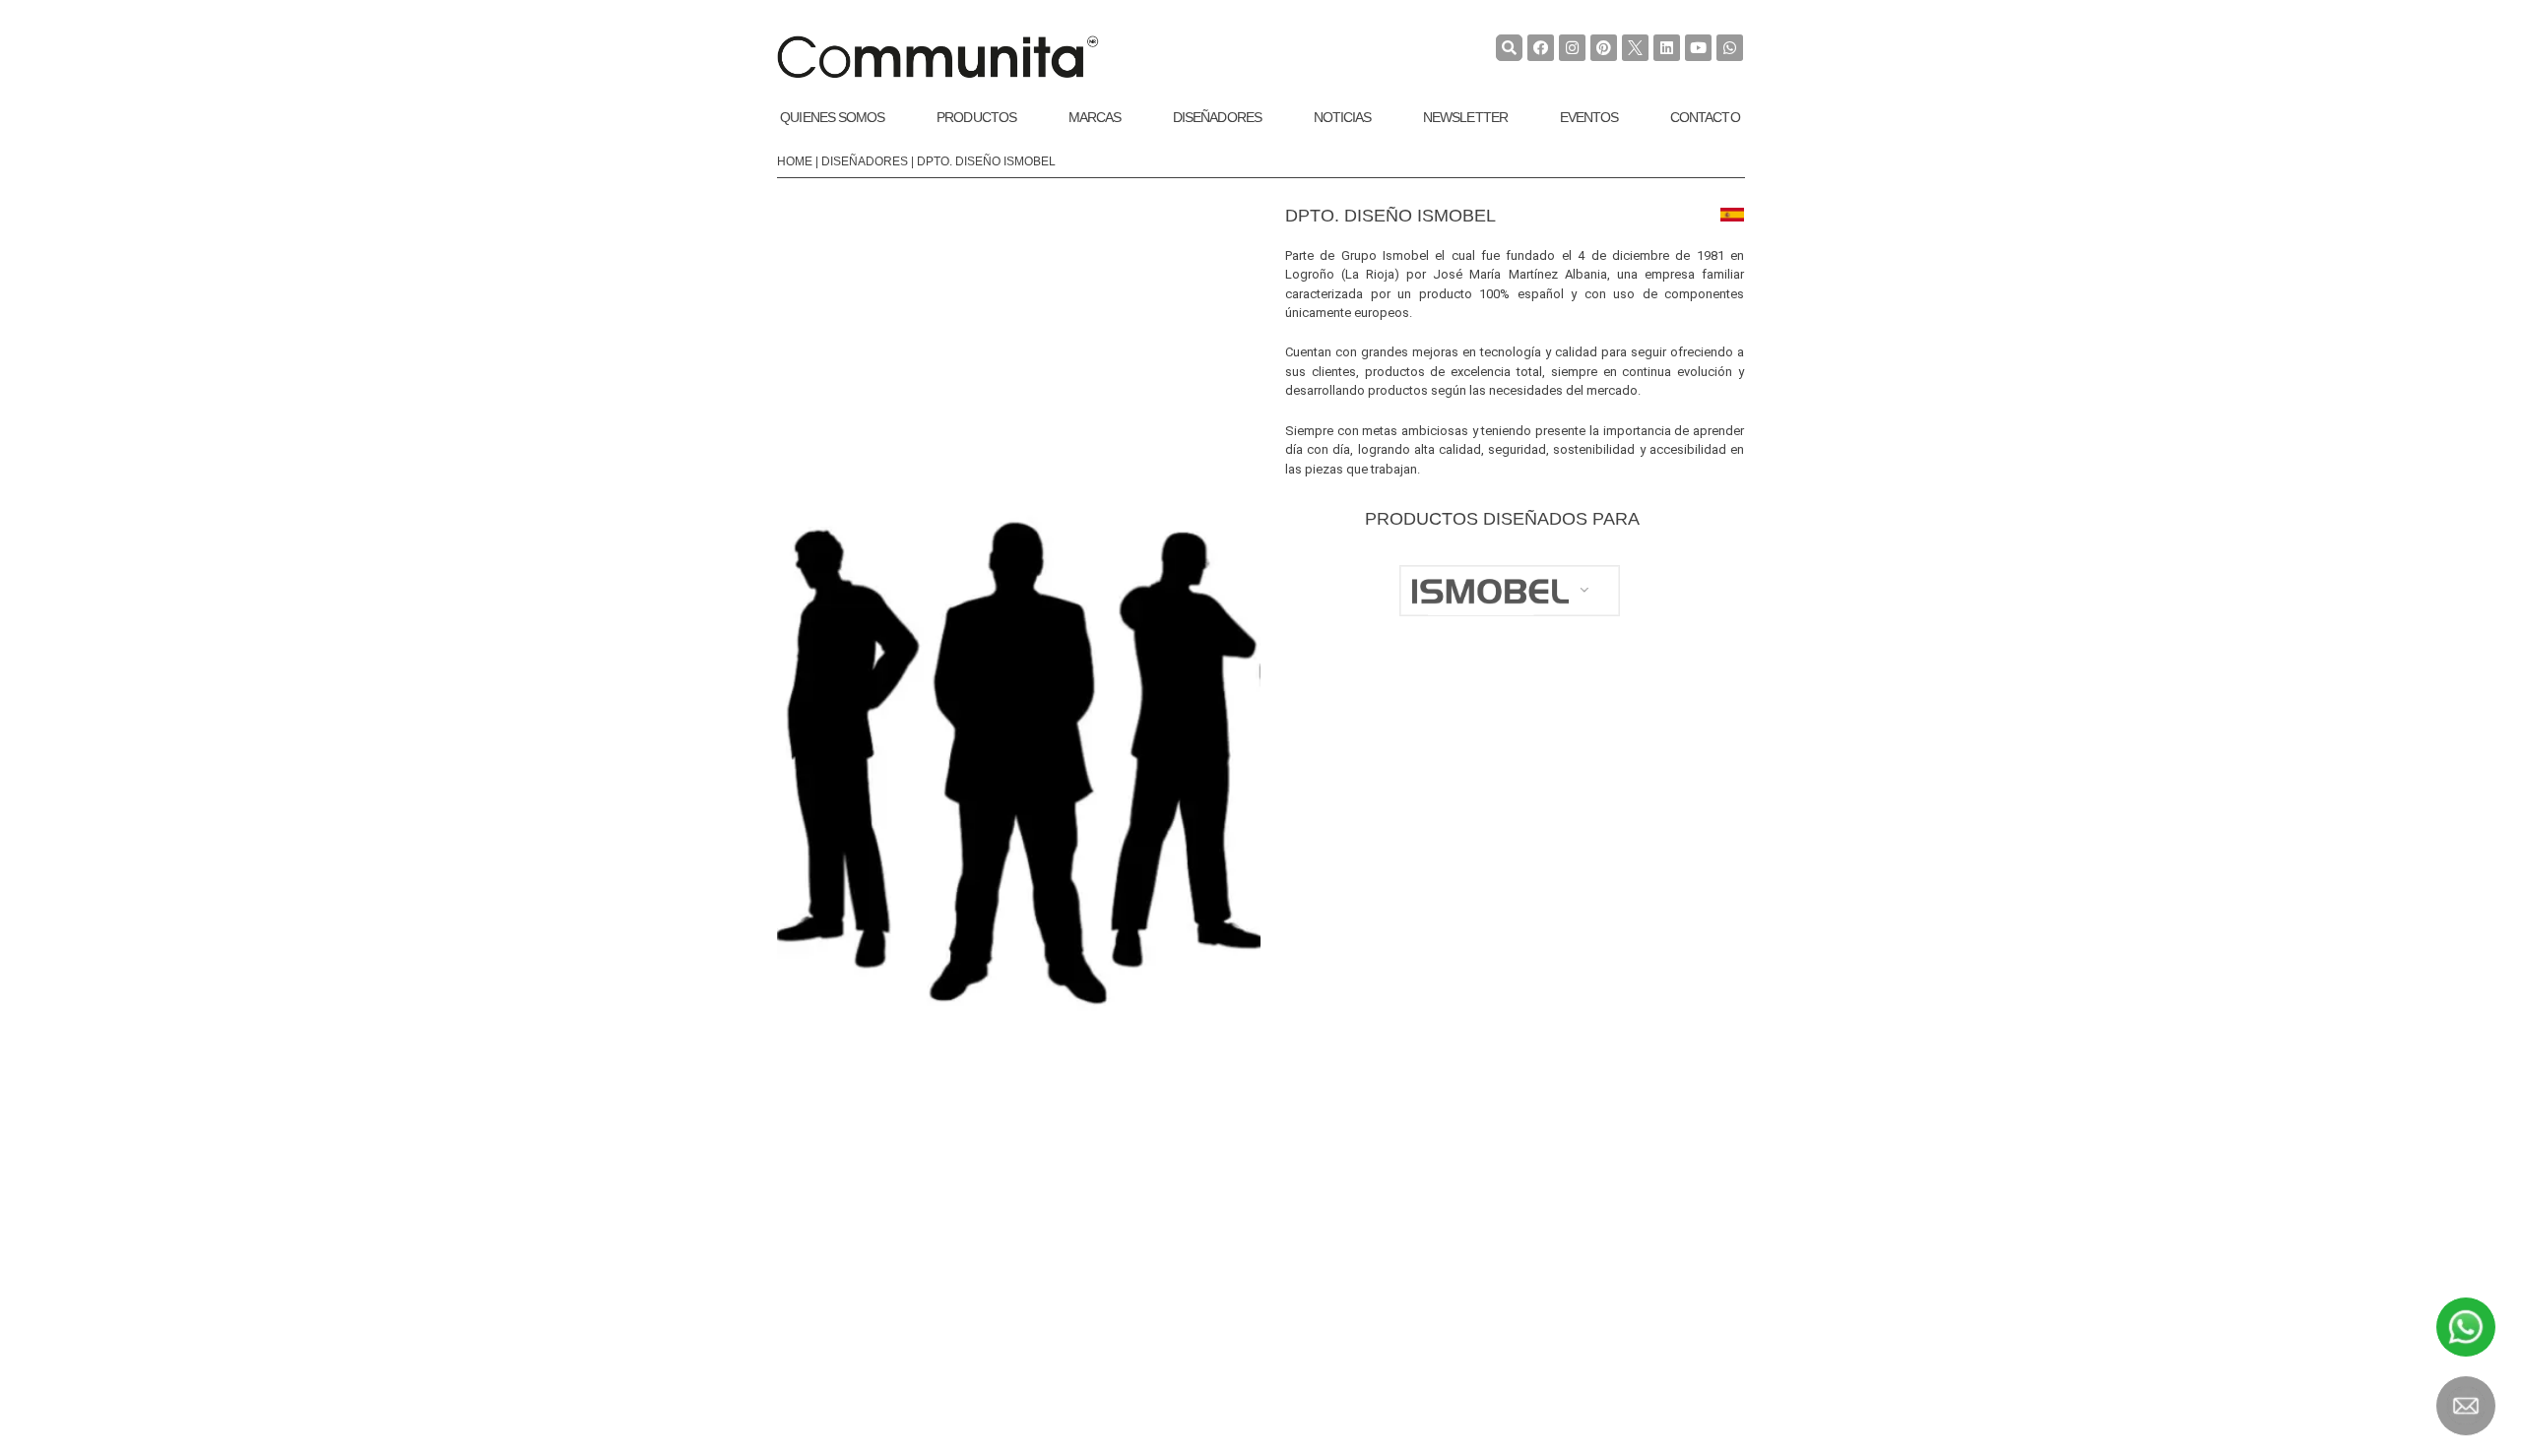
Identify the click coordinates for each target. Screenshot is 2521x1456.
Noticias (1343, 117)
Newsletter (1465, 117)
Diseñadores (1217, 117)
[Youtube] (1698, 48)
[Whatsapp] (1730, 48)
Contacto (1705, 117)
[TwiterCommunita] (1635, 48)
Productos (976, 117)
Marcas (1095, 117)
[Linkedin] (1667, 48)
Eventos (1589, 117)
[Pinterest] (1604, 48)
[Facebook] (1541, 48)
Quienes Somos (832, 117)
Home (795, 161)
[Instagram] (1572, 48)
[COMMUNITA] (937, 57)
